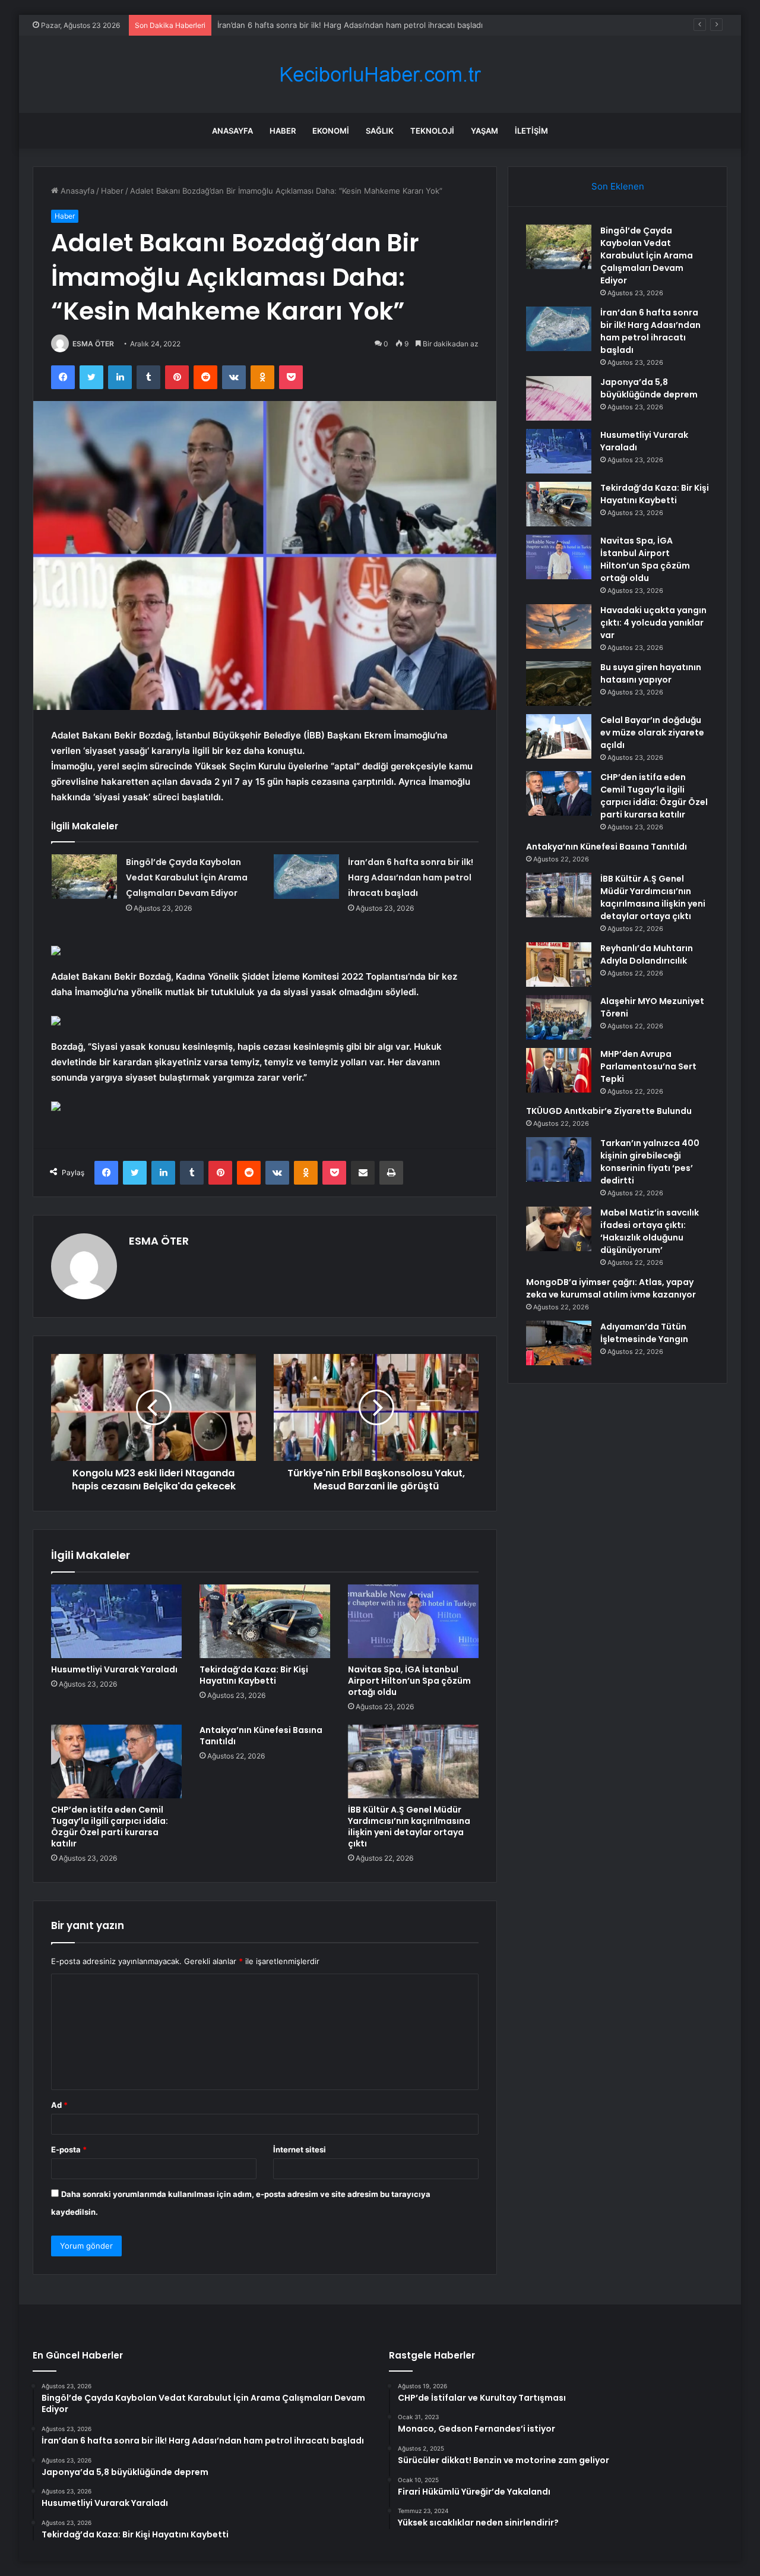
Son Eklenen (618, 186)
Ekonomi (331, 131)
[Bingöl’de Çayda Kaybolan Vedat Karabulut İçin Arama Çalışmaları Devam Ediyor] (84, 877)
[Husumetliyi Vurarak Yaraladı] (116, 1621)
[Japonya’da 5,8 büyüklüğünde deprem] (559, 398)
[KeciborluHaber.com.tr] (380, 75)
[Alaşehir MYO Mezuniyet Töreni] (559, 1017)
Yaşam (484, 131)
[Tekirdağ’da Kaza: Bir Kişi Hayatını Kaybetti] (265, 1621)
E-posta (69, 2149)
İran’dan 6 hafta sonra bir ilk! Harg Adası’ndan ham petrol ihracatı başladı (411, 877)
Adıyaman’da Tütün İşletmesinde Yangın (644, 1333)
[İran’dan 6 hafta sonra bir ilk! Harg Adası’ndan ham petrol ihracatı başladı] (306, 877)
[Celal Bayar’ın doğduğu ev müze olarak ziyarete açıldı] (559, 736)
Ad (59, 2105)
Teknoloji (432, 131)
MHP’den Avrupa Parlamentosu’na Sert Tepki (648, 1066)
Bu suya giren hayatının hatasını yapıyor (651, 673)
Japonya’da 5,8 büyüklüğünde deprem (288, 25)
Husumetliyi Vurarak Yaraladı (114, 1669)
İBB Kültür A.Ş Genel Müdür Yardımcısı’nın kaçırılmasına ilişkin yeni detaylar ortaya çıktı (409, 1827)
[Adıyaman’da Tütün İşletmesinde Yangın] (559, 1343)
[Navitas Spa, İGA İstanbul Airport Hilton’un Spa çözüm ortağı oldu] (413, 1621)
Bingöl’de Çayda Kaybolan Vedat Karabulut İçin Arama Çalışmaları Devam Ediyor (187, 877)
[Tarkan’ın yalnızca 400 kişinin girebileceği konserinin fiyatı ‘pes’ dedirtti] (559, 1159)
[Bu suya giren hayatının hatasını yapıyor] (559, 684)
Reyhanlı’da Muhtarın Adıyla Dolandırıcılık (647, 954)
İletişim (531, 131)
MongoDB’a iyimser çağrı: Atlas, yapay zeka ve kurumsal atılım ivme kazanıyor (611, 1288)
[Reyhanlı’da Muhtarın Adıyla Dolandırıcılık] (559, 965)
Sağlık (380, 131)
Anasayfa (232, 131)
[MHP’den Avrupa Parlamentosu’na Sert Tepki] (559, 1070)
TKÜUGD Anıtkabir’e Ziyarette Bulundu (609, 1111)
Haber (283, 131)
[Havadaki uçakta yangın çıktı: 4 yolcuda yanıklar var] (559, 626)
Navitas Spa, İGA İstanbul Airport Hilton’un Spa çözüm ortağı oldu (409, 1681)
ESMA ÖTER (93, 344)
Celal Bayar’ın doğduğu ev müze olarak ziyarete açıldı (652, 733)
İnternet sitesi (300, 2149)
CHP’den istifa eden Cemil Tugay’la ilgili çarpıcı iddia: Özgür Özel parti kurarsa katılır (110, 1827)
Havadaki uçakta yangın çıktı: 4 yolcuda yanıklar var (653, 623)
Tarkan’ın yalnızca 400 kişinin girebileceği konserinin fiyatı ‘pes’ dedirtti (650, 1162)
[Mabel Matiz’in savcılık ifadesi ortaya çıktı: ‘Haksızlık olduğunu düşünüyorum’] (559, 1229)
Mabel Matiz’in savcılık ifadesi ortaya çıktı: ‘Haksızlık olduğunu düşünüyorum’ (650, 1231)
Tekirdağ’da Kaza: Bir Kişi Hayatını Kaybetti (254, 1675)
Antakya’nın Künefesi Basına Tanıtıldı (261, 1736)
